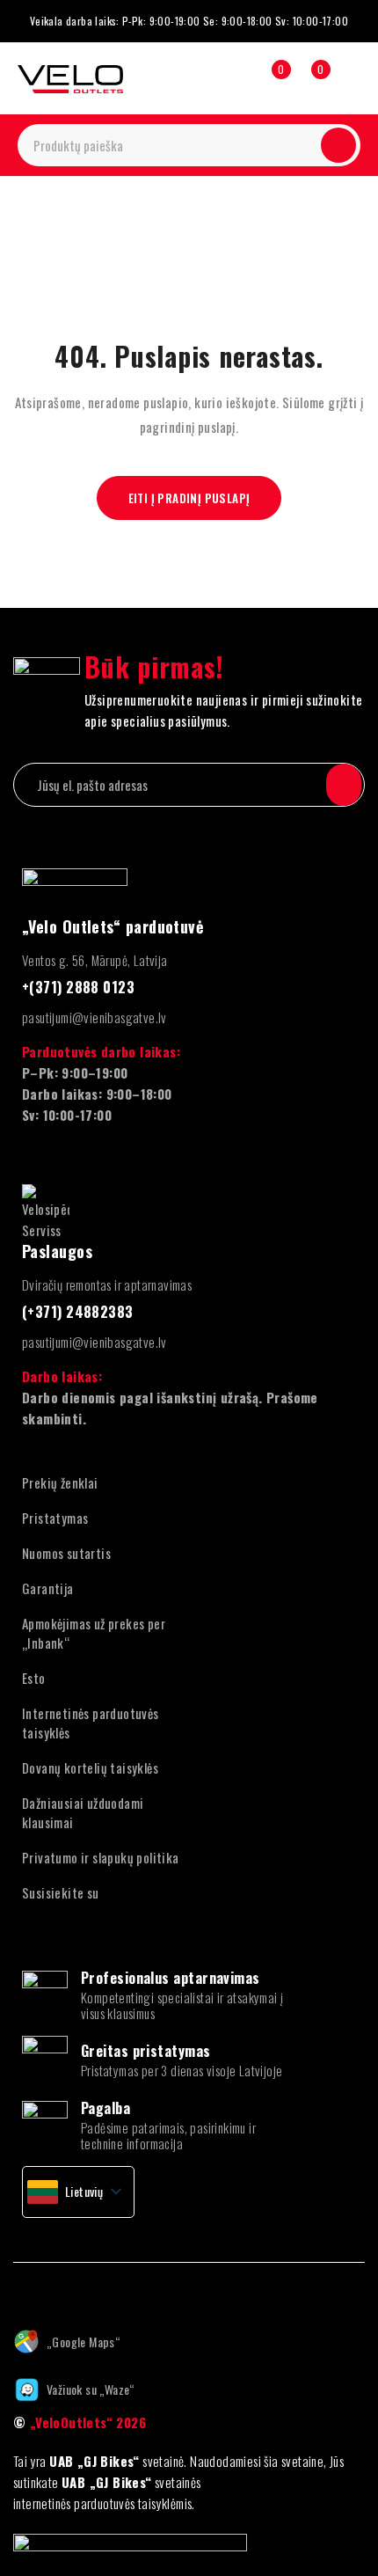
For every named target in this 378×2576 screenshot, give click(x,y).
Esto (34, 1678)
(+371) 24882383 (78, 1312)
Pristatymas (55, 1518)
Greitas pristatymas (146, 2051)
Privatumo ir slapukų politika (101, 1857)
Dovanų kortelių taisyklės (90, 1767)
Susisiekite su (61, 1892)
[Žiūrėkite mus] (96, 2289)
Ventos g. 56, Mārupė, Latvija (95, 960)
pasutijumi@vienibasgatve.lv (94, 1017)
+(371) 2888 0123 (78, 987)
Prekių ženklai (60, 1482)
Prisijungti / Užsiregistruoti (230, 78)
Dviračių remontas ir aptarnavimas (107, 1284)
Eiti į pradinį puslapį (189, 498)
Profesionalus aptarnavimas (171, 1978)
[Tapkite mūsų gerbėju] (19, 2289)
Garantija (48, 1588)
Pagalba (105, 2108)
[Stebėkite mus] (57, 2289)
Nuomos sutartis (66, 1553)
